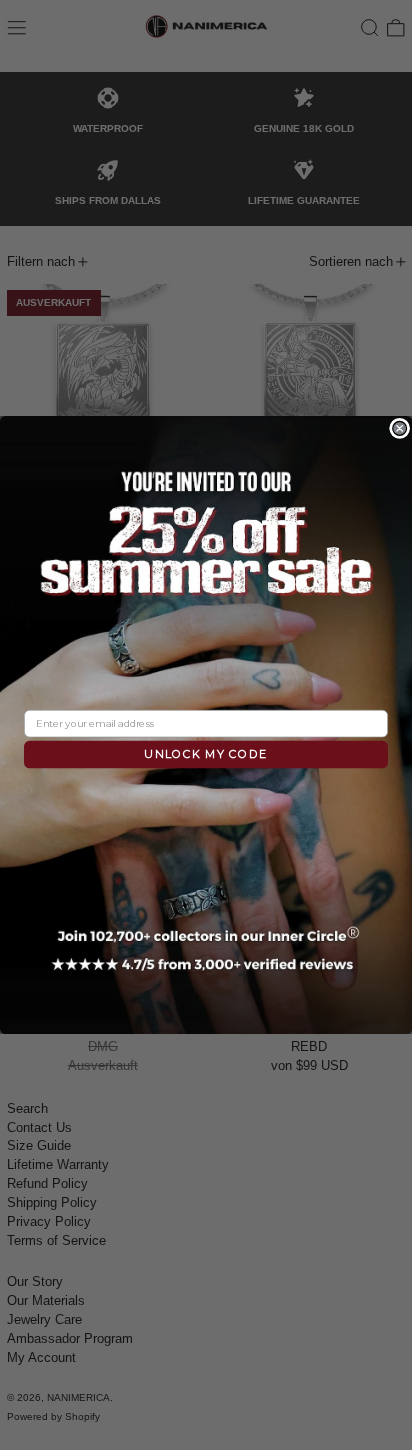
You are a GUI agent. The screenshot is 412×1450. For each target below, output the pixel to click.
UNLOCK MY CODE (206, 753)
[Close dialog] (400, 428)
